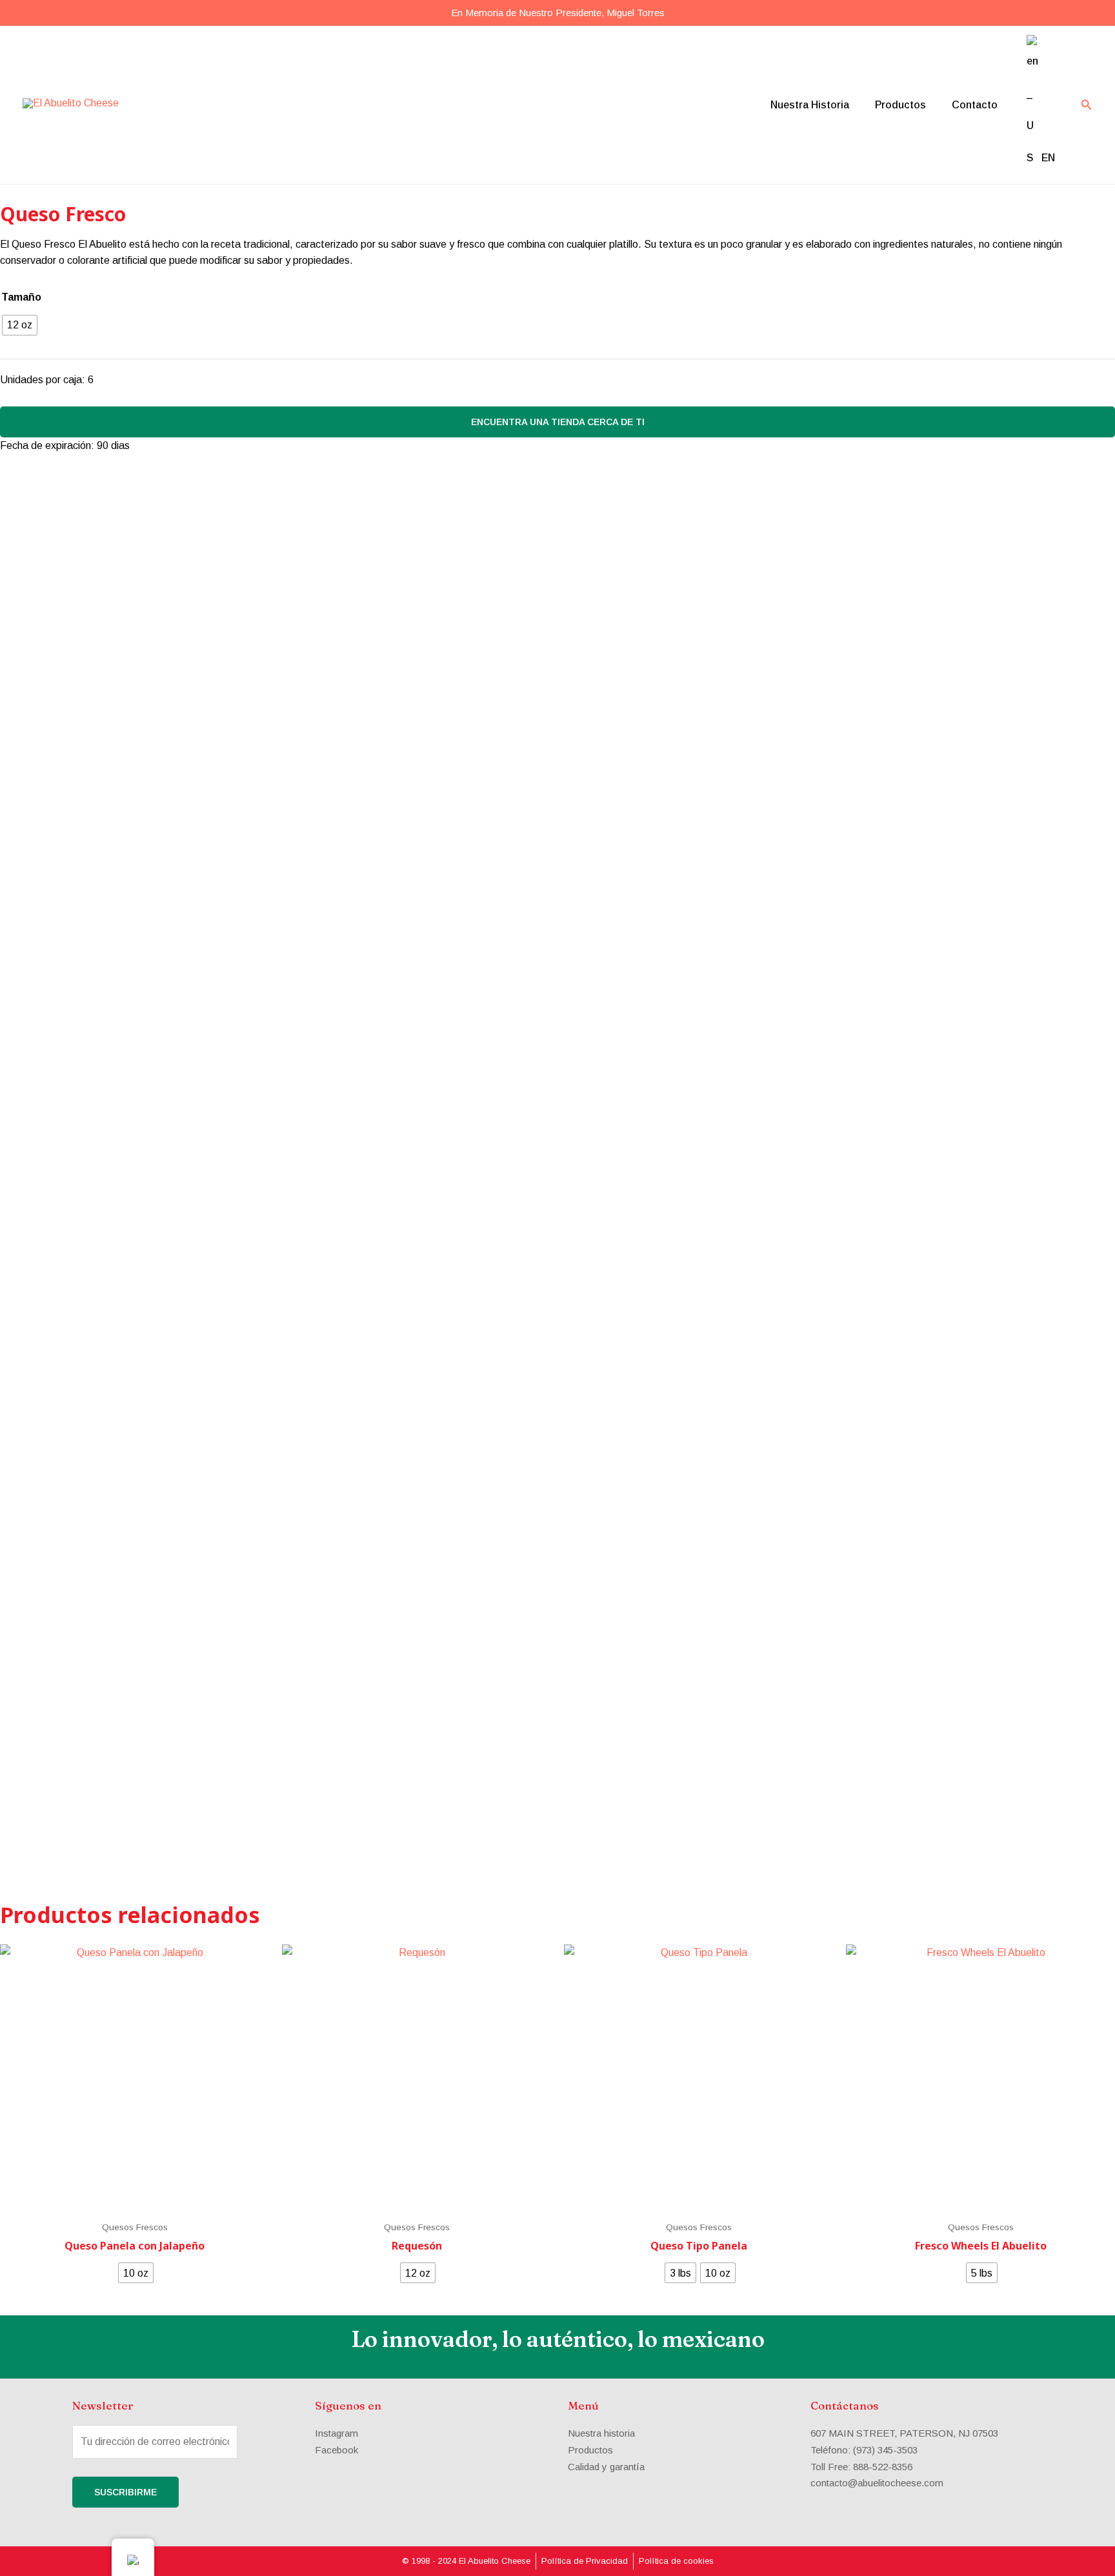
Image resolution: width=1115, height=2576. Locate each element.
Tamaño (21, 297)
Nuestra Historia (810, 105)
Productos (900, 105)
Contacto (975, 105)
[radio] (20, 325)
